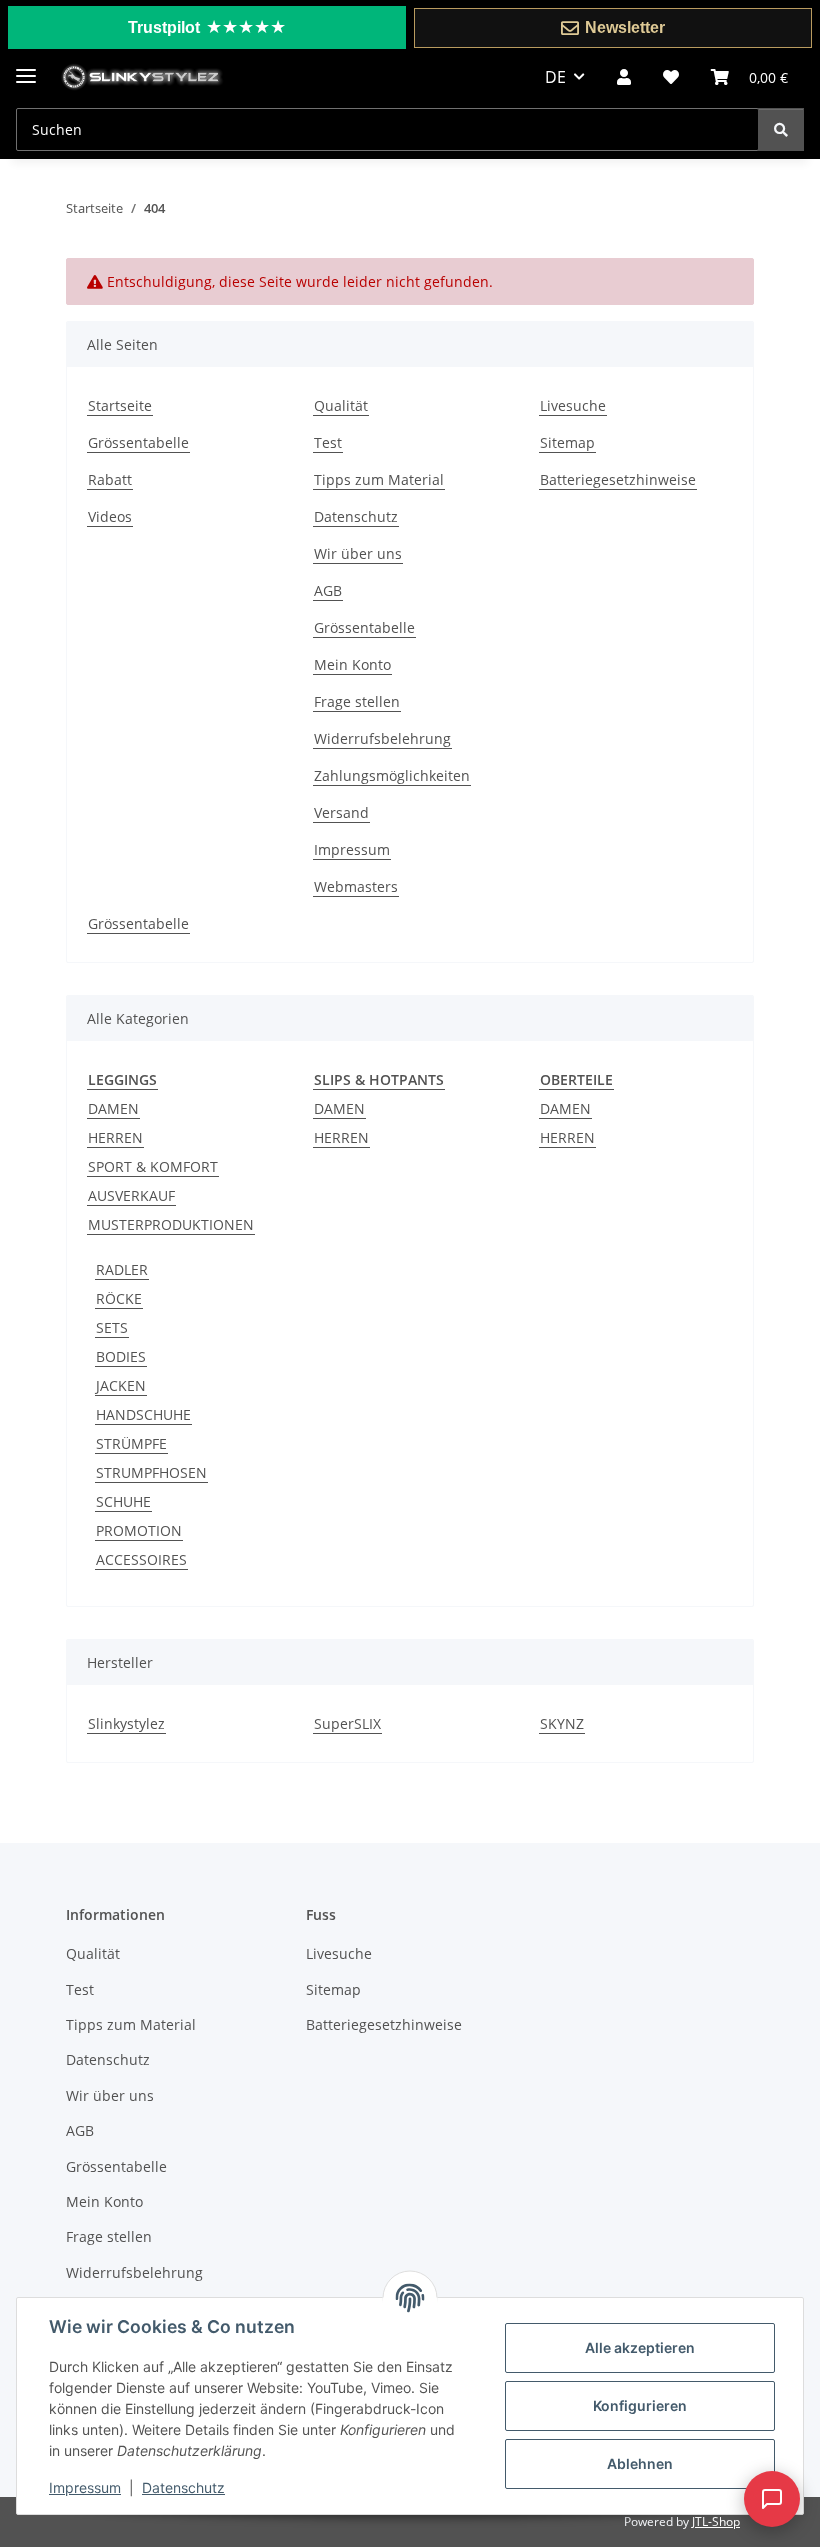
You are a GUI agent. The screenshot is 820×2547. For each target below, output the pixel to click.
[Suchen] (781, 129)
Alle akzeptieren (640, 2347)
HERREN (115, 1137)
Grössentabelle (138, 442)
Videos (110, 516)
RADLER (122, 1269)
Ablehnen (640, 2463)
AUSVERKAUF (131, 1195)
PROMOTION (139, 1530)
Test (328, 442)
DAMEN (113, 1108)
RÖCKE (119, 1298)
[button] (624, 77)
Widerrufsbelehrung (382, 738)
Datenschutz (183, 2487)
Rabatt (110, 479)
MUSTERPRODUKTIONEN (171, 1224)
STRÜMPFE (131, 1443)
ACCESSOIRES (141, 1559)
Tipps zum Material (379, 479)
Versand (341, 812)
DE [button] (555, 77)
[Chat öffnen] (772, 2499)
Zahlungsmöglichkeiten (392, 775)
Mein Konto (352, 664)
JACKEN (121, 1385)
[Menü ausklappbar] (26, 67)
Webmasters (356, 886)
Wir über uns (358, 553)
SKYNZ (562, 1723)
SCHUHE (123, 1501)
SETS (112, 1327)
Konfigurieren (640, 2405)
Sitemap (567, 442)
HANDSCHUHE (143, 1414)
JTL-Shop (716, 2521)
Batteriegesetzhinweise (618, 479)
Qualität (341, 405)
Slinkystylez (126, 1723)
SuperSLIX (347, 1723)
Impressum (85, 2487)
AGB (328, 590)
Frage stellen (357, 701)
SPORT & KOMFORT (153, 1166)
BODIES (121, 1356)
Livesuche (573, 405)
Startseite (120, 405)
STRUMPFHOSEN (151, 1472)
